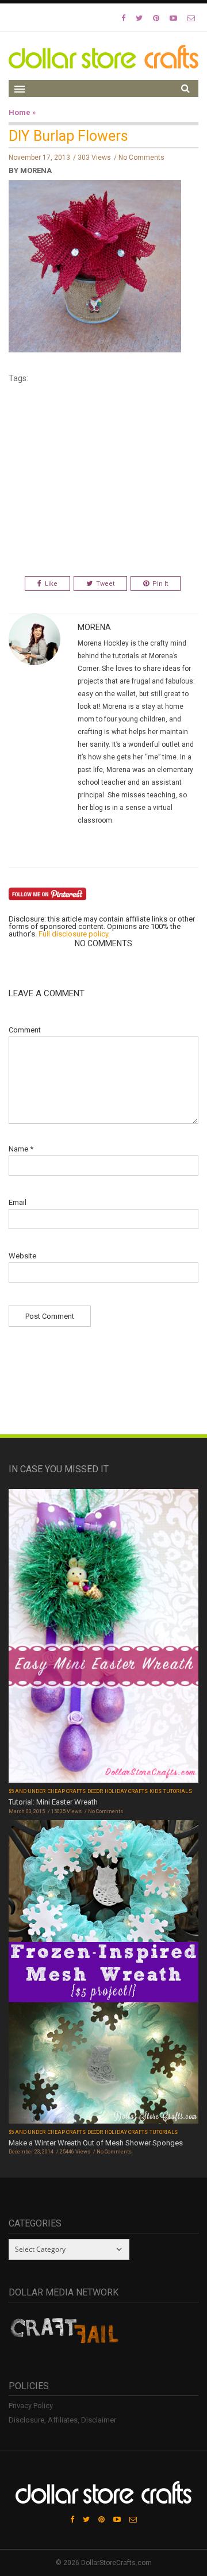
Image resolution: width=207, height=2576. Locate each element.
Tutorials (177, 1791)
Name (21, 1149)
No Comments (141, 158)
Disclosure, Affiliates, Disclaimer (62, 2420)
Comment (25, 1030)
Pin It (160, 584)
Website (22, 1256)
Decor (95, 1791)
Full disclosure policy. (74, 934)
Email (18, 1202)
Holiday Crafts (126, 1791)
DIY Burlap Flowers (68, 136)
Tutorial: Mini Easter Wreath (53, 1802)
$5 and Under (27, 1791)
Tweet (105, 584)
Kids (156, 1791)
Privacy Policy (31, 2406)
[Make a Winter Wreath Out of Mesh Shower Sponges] (103, 1973)
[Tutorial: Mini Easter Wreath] (103, 1637)
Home (20, 112)
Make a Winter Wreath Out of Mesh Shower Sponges (96, 2143)
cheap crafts (67, 1791)
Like (51, 584)
